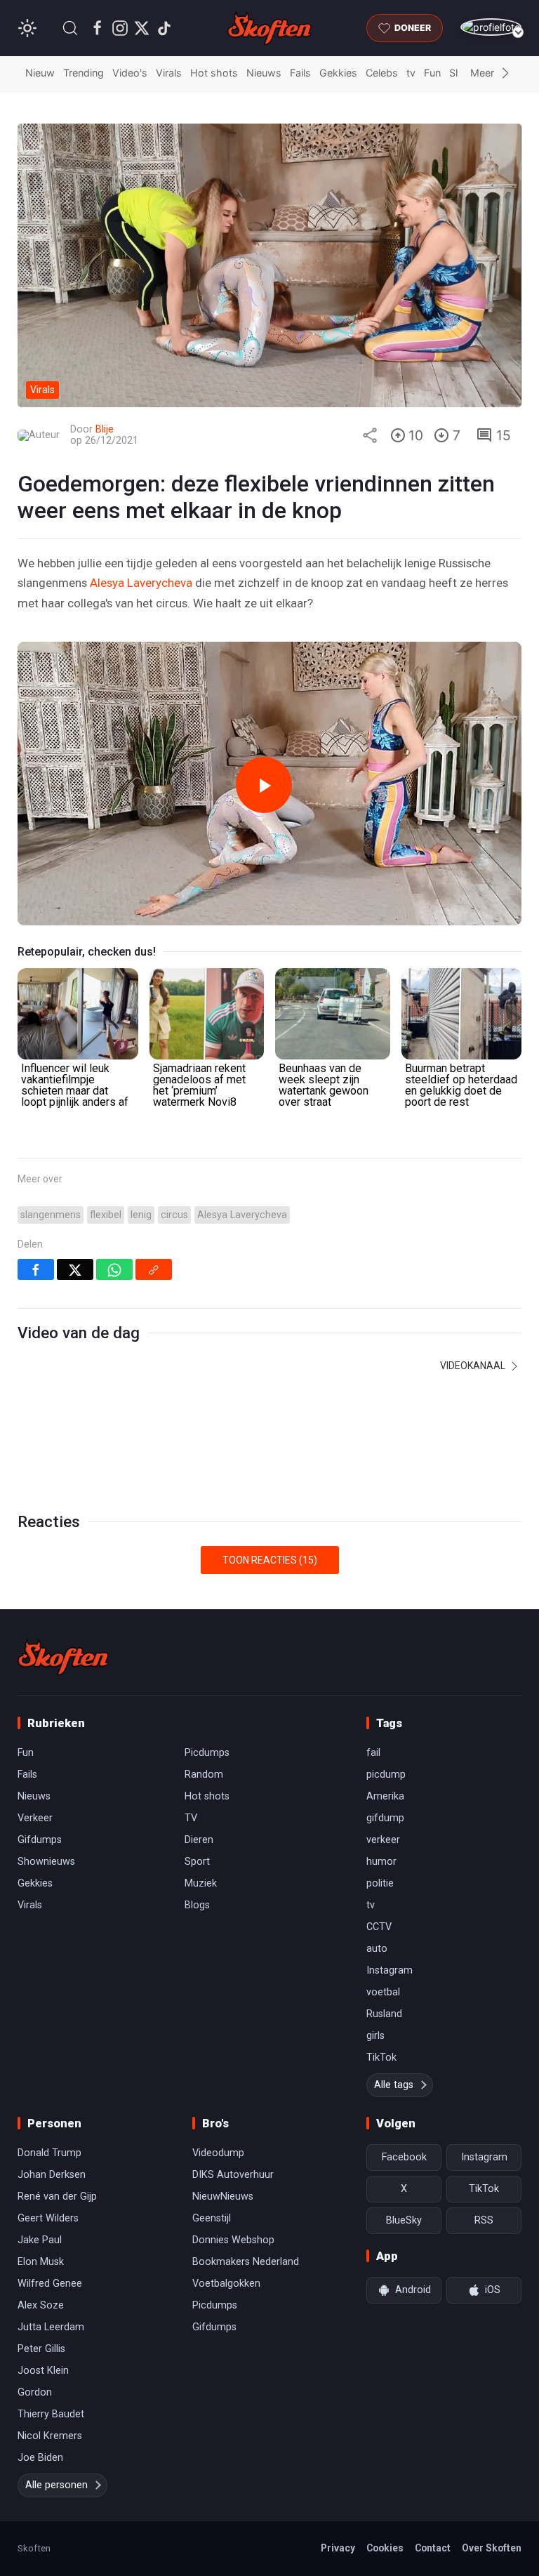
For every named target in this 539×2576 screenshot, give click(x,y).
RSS (484, 2220)
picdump (386, 1775)
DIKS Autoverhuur (233, 2175)
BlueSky (404, 2220)
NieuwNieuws (223, 2197)
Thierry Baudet (51, 2414)
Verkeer (35, 1818)
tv (411, 73)
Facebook (404, 2157)
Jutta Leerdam (51, 2327)
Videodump (218, 2153)
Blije (105, 429)
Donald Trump (49, 2153)
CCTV (379, 1927)
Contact (433, 2548)
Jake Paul (40, 2240)
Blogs (197, 1905)
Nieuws (264, 73)
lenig (141, 1215)
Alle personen (56, 2485)
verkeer (383, 1840)
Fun (432, 73)
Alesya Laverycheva (141, 583)
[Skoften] (63, 1657)
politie (380, 1883)
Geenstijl (212, 2218)
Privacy (338, 2548)
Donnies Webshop (233, 2240)
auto (377, 1949)
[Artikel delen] (370, 435)
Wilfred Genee (50, 2284)
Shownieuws (46, 1862)
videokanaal (474, 1366)
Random (204, 1775)
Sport (197, 1862)
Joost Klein (43, 2371)
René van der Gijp (57, 2197)
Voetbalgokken (226, 2284)
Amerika (385, 1796)
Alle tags (394, 2085)
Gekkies (338, 73)
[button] (70, 28)
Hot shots (214, 73)
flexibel (106, 1215)
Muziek (201, 1883)
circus (174, 1215)
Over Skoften (492, 2548)
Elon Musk (41, 2262)
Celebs (382, 73)
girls (375, 2036)
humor (381, 1862)
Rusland (384, 2014)
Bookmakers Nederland (246, 2262)
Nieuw (40, 73)
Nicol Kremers (50, 2436)
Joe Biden (40, 2458)
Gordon (35, 2392)
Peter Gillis (41, 2349)
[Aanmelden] (491, 27)
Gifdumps (40, 1840)
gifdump (385, 1818)
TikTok (381, 2058)
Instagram (390, 1970)
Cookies (385, 2548)
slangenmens (51, 1215)
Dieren (199, 1840)
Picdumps (207, 1753)
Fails (300, 73)
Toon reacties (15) (270, 1560)
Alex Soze (41, 2305)
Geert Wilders (48, 2218)
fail (373, 1753)
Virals (169, 73)
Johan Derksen (52, 2175)
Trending (84, 73)
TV (191, 1818)
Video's (130, 73)
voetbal (383, 1992)
